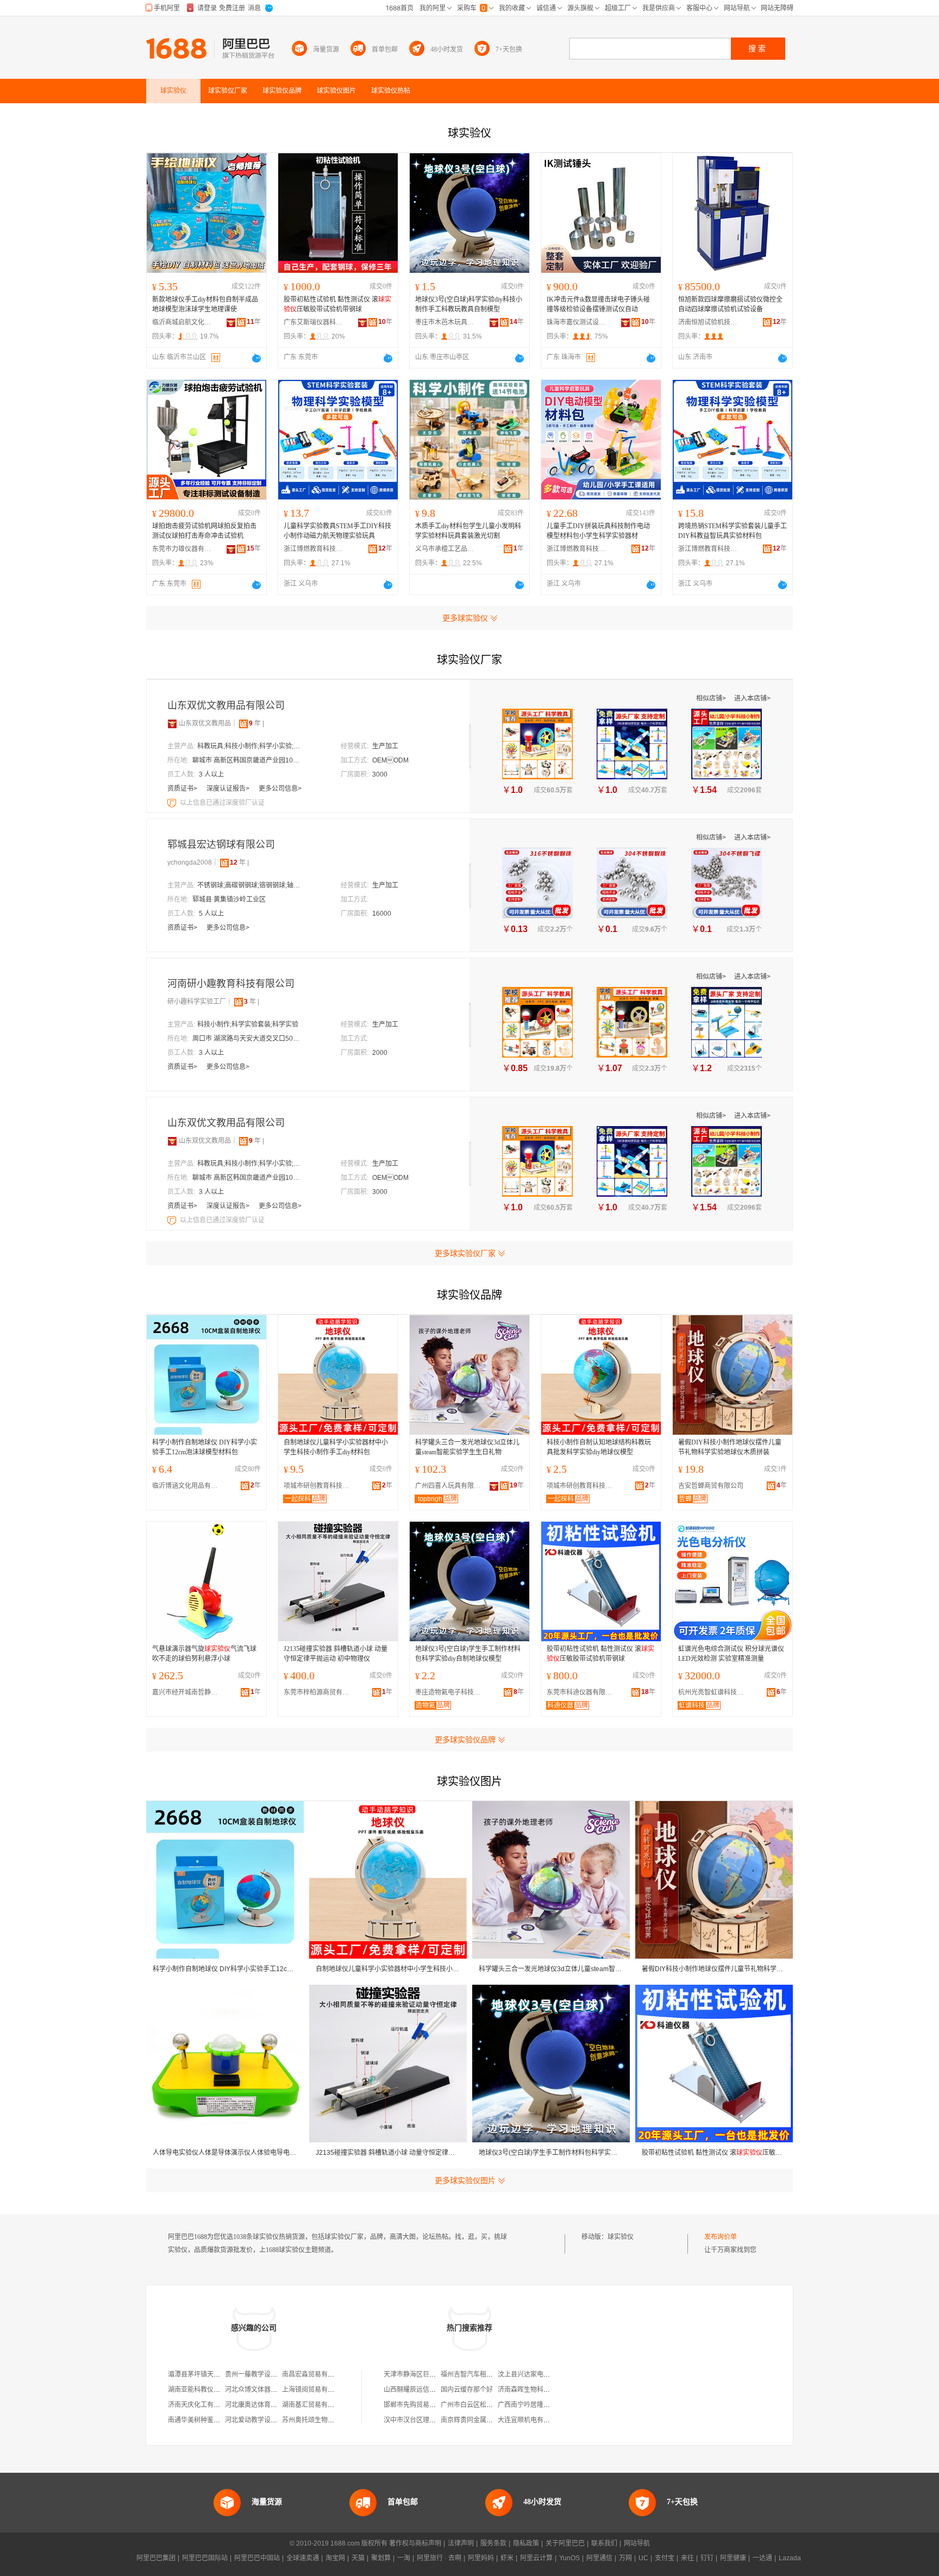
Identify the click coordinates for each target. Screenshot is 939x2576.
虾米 (507, 2558)
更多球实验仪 (465, 618)
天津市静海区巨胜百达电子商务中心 (436, 2374)
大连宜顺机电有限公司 (530, 2420)
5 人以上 (211, 914)
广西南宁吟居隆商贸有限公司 (540, 2405)
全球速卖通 (303, 2558)
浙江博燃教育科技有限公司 (314, 549)
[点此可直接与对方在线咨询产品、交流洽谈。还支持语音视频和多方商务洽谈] (256, 358)
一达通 (762, 2558)
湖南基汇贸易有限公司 (315, 2405)
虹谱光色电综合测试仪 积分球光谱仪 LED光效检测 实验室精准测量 (731, 1654)
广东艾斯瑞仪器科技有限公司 (314, 322)
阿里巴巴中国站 (257, 2558)
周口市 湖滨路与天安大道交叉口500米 (247, 1039)
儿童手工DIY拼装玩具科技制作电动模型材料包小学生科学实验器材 (598, 531)
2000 (380, 1053)
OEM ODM (390, 760)
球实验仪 (621, 2237)
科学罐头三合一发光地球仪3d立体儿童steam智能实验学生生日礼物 (467, 1447)
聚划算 (381, 2558)
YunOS (569, 2558)
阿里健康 (733, 2558)
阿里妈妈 (481, 2558)
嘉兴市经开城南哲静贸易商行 (187, 1692)
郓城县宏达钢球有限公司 (221, 845)
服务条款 (493, 2543)
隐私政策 (526, 2543)
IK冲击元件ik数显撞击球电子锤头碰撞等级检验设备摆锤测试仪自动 (598, 304)
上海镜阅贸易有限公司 (315, 2390)
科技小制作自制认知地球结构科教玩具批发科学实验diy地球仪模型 (599, 1447)
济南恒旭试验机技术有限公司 (708, 322)
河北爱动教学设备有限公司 (264, 2420)
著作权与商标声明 (415, 2543)
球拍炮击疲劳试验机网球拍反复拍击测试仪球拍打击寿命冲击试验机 (204, 531)
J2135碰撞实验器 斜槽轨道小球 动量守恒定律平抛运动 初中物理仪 (336, 1654)
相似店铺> (712, 698)
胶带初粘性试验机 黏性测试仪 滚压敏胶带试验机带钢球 (337, 304)
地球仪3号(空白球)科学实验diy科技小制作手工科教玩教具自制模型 (469, 304)
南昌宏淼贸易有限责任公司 (321, 2374)
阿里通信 (599, 2558)
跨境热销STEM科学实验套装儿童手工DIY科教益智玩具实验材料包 (733, 531)
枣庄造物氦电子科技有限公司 (450, 1692)
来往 (687, 2558)
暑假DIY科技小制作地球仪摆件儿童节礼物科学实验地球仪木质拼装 (730, 1447)
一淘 (404, 2558)
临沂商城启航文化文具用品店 (182, 322)
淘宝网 (335, 2558)
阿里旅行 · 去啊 (439, 2558)
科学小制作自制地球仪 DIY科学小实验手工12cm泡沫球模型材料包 (205, 1447)
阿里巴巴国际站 (205, 2558)
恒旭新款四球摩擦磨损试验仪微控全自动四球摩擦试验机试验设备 (730, 304)
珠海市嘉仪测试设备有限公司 (577, 322)
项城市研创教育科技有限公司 (319, 1486)
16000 (382, 914)
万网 (625, 2558)
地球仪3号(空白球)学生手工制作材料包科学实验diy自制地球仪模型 (468, 1654)
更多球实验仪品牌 (465, 1740)
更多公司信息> (280, 789)
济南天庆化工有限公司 (201, 2405)
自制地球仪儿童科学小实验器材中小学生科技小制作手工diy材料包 (336, 1447)
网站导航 (637, 2543)
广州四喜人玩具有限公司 (450, 1486)
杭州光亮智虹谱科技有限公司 (713, 1692)
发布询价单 (721, 2237)
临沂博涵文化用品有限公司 (187, 1486)
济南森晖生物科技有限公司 (537, 2390)
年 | (256, 723)
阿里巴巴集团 (156, 2558)
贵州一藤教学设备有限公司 (264, 2374)
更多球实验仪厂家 (465, 1253)
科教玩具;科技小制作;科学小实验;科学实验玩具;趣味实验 (252, 746)
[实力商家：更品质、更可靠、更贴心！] (172, 723)
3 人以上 (211, 774)
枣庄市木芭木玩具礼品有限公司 (445, 322)
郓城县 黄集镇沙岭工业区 (229, 899)
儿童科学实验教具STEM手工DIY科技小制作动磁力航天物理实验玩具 (337, 531)
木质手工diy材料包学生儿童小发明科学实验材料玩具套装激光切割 (468, 531)
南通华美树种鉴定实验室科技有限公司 (223, 2420)
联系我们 (604, 2543)
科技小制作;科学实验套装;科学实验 (248, 1024)
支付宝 (665, 2558)
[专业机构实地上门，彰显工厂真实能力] (173, 803)
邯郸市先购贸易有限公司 (420, 2405)
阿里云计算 (536, 2558)
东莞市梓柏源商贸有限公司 (319, 1692)
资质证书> (183, 789)
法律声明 (461, 2543)
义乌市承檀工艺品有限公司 (445, 549)
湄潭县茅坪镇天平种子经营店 (210, 2374)
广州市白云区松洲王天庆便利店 (486, 2405)
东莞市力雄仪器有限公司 (182, 549)
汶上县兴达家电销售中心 (534, 2374)
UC (643, 2558)
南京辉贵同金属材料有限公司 (483, 2420)
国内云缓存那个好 (467, 2390)
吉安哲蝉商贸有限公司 (711, 1486)
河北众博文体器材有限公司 (264, 2390)
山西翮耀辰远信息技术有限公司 (429, 2390)
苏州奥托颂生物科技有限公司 (324, 2420)
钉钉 (707, 2558)
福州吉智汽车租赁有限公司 (480, 2374)
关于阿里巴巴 (565, 2543)
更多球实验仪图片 (465, 2180)
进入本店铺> (752, 698)
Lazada (790, 2558)
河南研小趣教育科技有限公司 (231, 984)
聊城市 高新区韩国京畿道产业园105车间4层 (247, 760)
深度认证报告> (229, 789)
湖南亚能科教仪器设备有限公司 (214, 2390)
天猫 (358, 2558)
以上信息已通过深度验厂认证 (222, 803)
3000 (380, 774)
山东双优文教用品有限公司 (226, 705)
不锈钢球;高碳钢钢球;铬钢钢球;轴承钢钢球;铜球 (252, 885)
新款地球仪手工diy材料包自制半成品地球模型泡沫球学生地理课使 (205, 304)
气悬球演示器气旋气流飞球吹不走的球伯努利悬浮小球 (204, 1654)
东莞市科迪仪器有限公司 (582, 1692)
